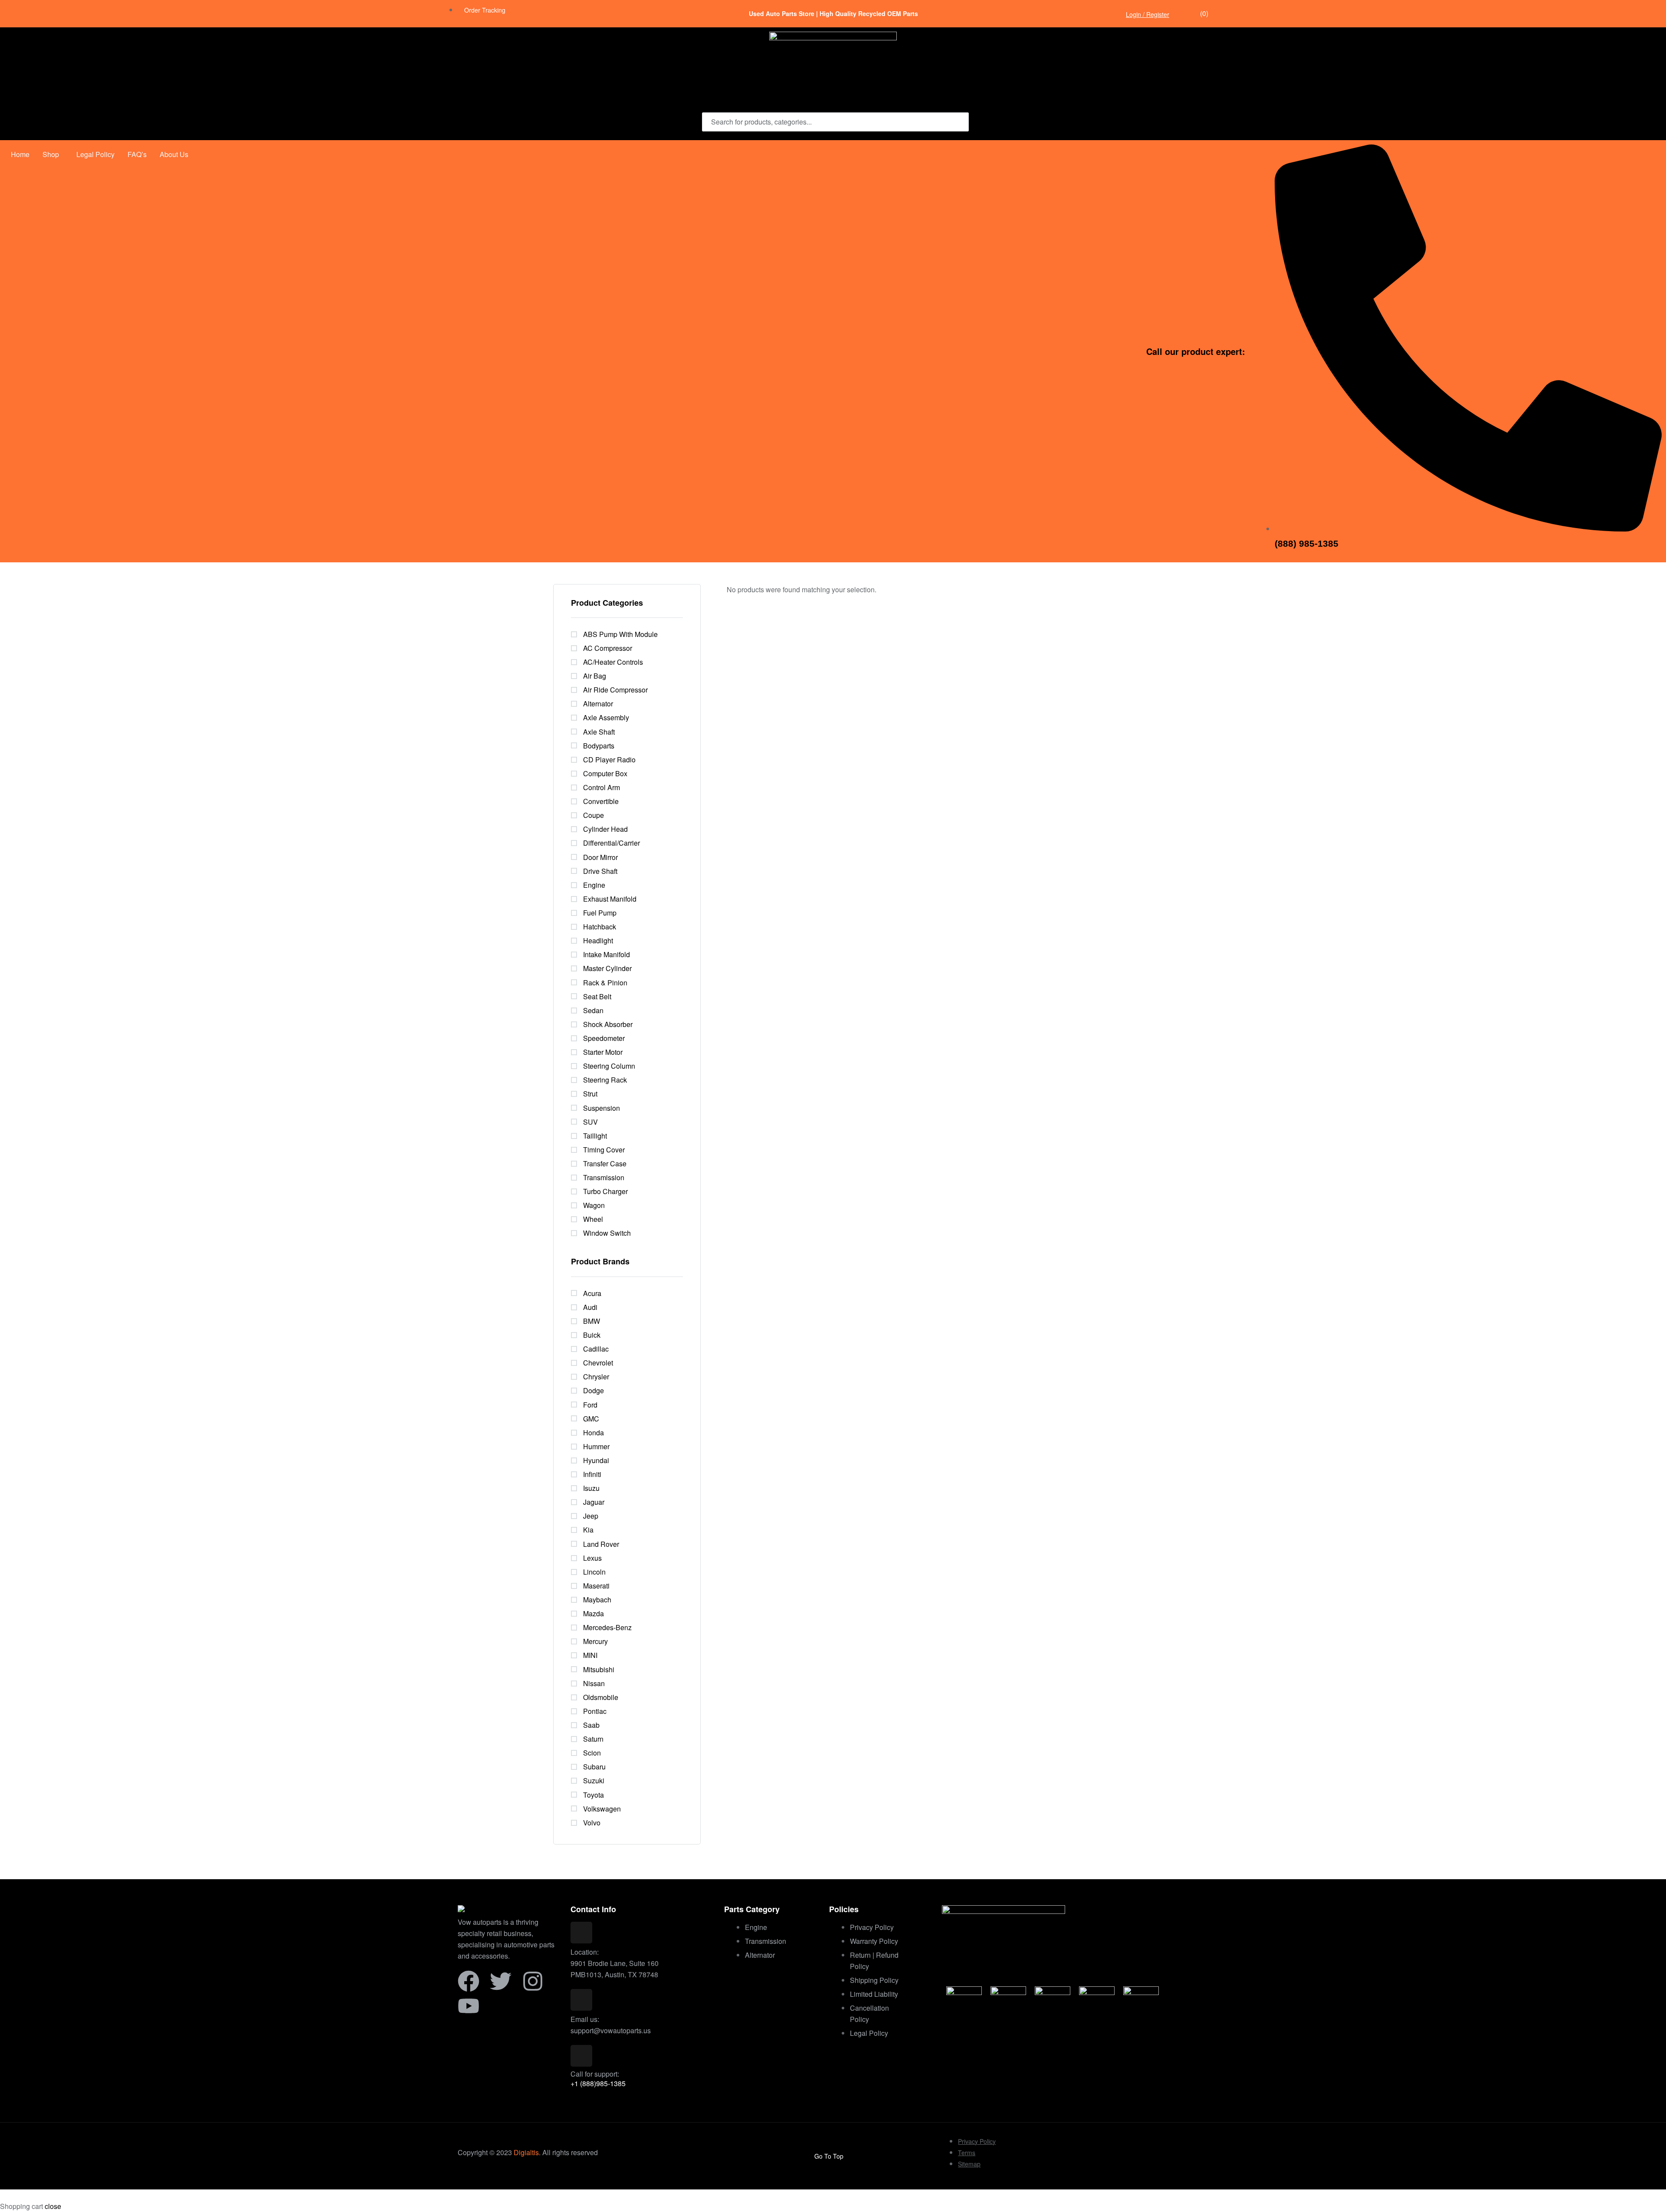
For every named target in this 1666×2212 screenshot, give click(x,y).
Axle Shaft (599, 732)
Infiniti (592, 1474)
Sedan (593, 1010)
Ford (590, 1405)
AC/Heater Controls (613, 662)
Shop (51, 154)
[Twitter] (501, 1981)
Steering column (609, 1066)
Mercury (595, 1641)
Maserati (596, 1586)
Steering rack (605, 1080)
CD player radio (609, 760)
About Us (174, 154)
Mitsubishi (599, 1669)
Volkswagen (602, 1809)
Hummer (596, 1446)
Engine (594, 885)
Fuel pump (600, 913)
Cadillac (596, 1349)
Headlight (598, 940)
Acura (592, 1293)
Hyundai (596, 1460)
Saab (591, 1725)
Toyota (594, 1795)
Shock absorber (608, 1024)
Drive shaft (600, 871)
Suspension (602, 1108)
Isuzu (591, 1488)
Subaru (594, 1767)
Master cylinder (607, 968)
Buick (592, 1335)
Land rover (601, 1544)
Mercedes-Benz (607, 1627)
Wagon (594, 1205)
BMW (592, 1321)
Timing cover (604, 1150)
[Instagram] (533, 1981)
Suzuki (594, 1780)
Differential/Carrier (612, 843)
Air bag (595, 676)
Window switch (607, 1233)
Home (20, 154)
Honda (594, 1433)
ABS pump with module (620, 634)
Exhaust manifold (610, 899)
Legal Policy (95, 154)
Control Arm (602, 787)
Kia (588, 1530)
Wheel (593, 1219)
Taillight (595, 1136)
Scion (592, 1753)
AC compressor (608, 648)
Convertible (601, 801)
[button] (53, 154)
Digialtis (526, 2152)
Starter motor (603, 1052)
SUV (590, 1122)
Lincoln (594, 1572)
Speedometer (604, 1038)
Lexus (592, 1558)
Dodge (594, 1390)
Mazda (594, 1613)
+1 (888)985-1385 (598, 2083)
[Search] (957, 122)
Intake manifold (607, 954)
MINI (590, 1655)
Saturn (593, 1739)
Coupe (594, 815)
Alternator (598, 704)
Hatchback (600, 927)
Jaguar (594, 1502)
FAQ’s (137, 154)
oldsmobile (601, 1697)
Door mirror (600, 857)
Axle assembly (606, 717)
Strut (590, 1094)
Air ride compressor (615, 690)
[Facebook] (469, 1981)
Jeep (591, 1516)
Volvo (592, 1823)
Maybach (597, 1600)
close (53, 2206)
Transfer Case (605, 1163)
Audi (590, 1307)
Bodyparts (599, 746)
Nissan (594, 1683)
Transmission (604, 1177)
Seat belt (597, 996)
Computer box (605, 773)
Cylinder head (605, 829)
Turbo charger (605, 1191)
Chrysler (596, 1377)
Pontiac (595, 1711)
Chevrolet (598, 1363)
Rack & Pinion (605, 983)
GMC (591, 1419)
